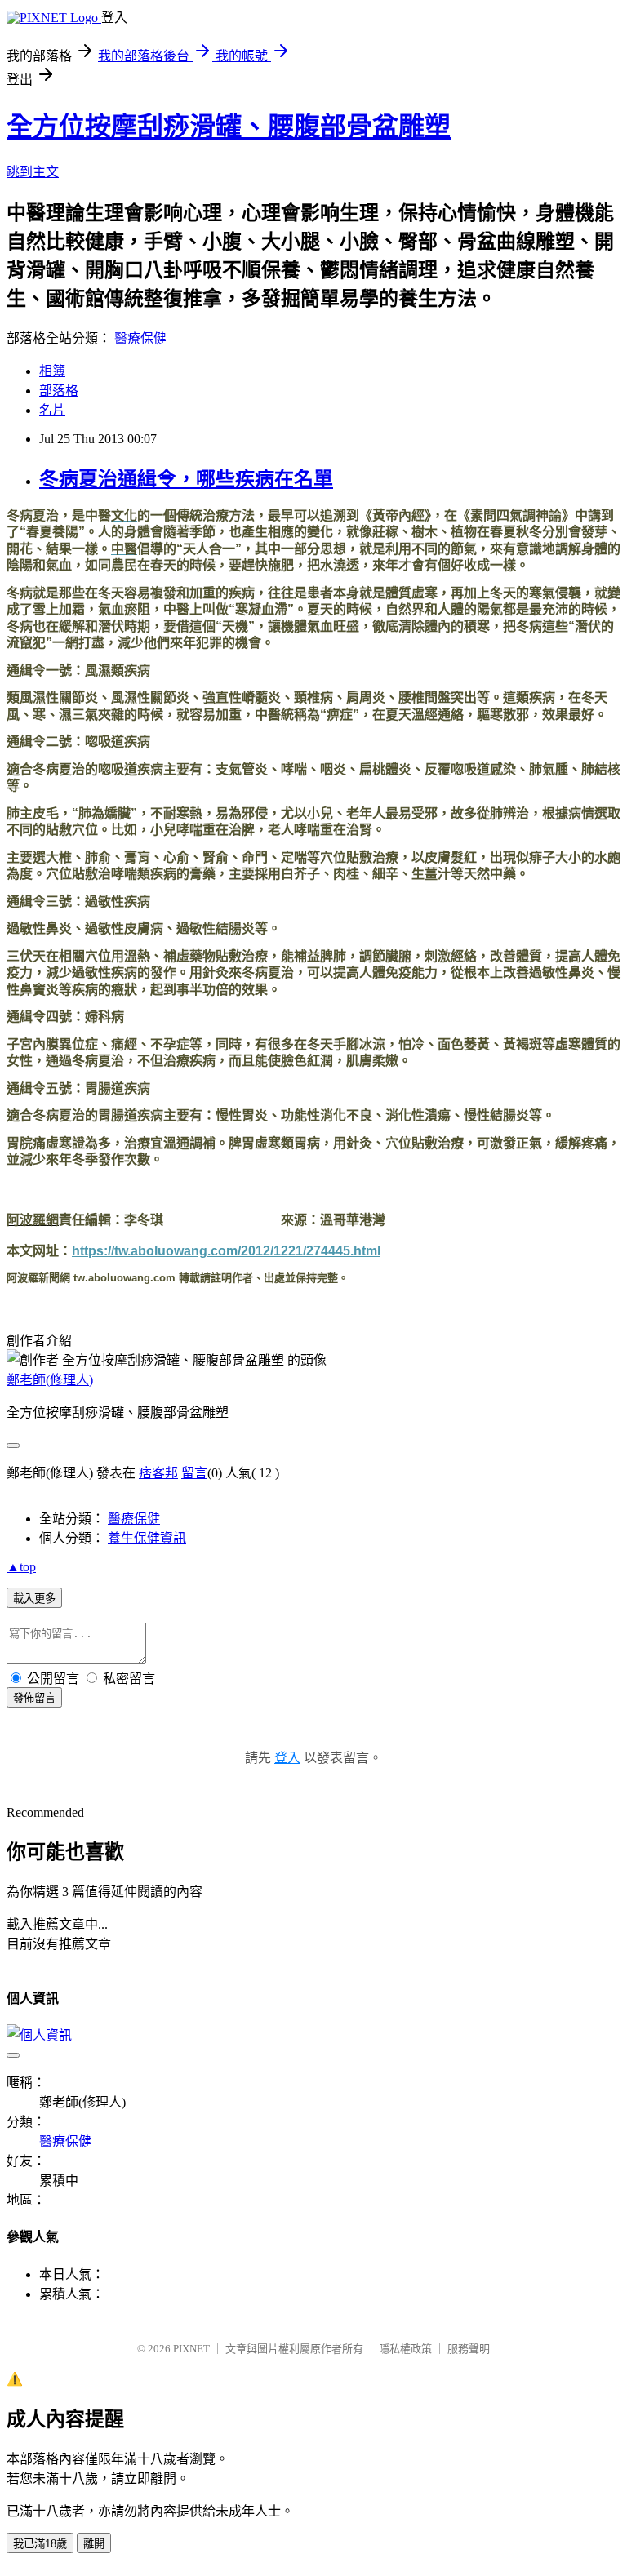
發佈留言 (34, 1698)
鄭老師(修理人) (50, 1380)
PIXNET (191, 2349)
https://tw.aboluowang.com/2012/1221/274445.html (226, 1251)
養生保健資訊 (147, 1538)
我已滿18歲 (40, 2544)
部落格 (59, 391)
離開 (94, 2544)
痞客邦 (158, 1473)
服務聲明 (469, 2349)
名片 (52, 410)
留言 (194, 1473)
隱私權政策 (405, 2349)
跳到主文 (33, 172)
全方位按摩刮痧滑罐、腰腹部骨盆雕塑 (229, 127)
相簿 (52, 371)
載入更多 (34, 1599)
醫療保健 (140, 338)
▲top (21, 1567)
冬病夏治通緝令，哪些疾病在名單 (186, 479)
